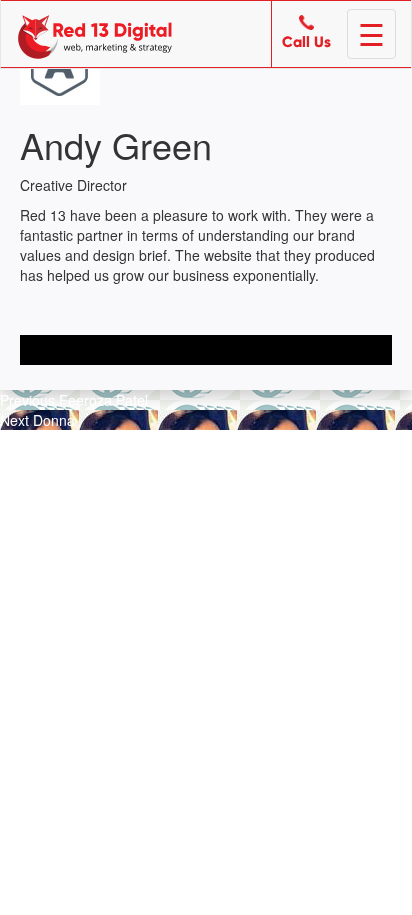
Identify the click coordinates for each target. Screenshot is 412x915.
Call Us (306, 42)
